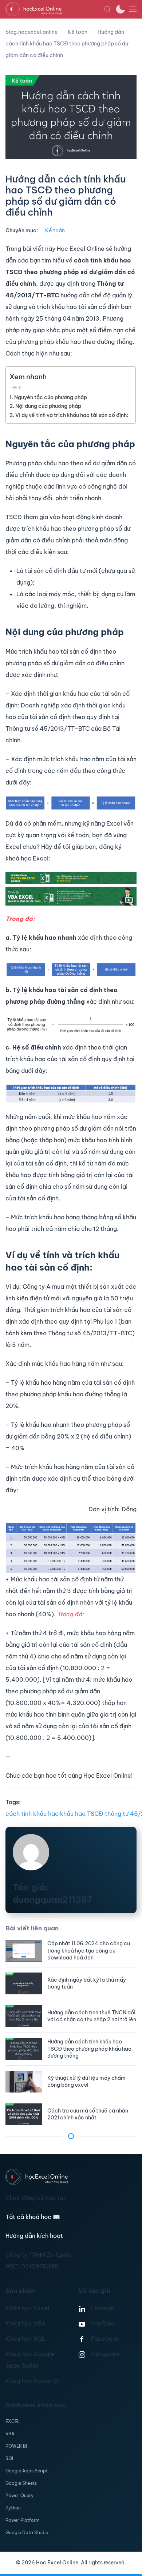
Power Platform (23, 2520)
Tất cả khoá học (33, 2217)
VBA (10, 2434)
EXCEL (13, 2421)
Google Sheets (21, 2483)
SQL (10, 2458)
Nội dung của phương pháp (48, 406)
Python (13, 2508)
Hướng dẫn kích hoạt (34, 2236)
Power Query (19, 2495)
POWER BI (16, 2446)
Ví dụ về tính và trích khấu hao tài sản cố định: (72, 415)
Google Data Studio (27, 2533)
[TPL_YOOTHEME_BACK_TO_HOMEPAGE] (55, 9)
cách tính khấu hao (32, 1814)
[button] (107, 9)
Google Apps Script (27, 2471)
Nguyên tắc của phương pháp (51, 397)
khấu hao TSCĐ (82, 1814)
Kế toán (55, 230)
